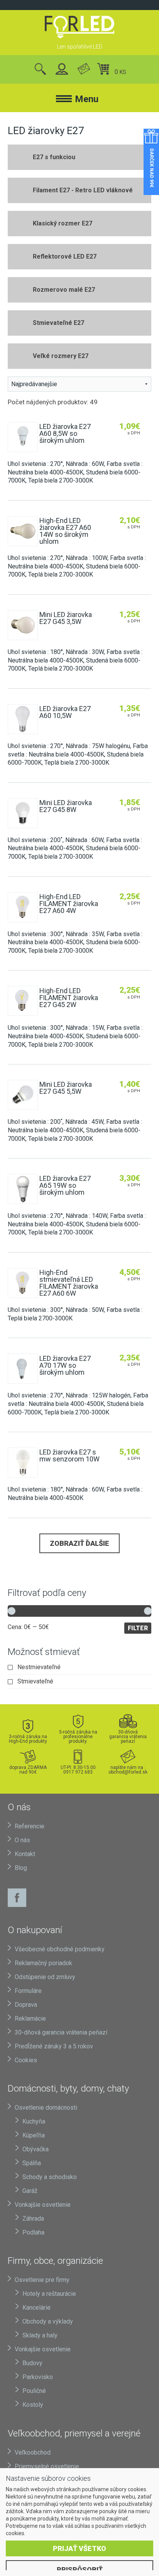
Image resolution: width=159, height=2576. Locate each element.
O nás (22, 1840)
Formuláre (28, 1991)
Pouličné (34, 2391)
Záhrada (33, 2219)
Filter (138, 1628)
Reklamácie (30, 2019)
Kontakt (25, 1854)
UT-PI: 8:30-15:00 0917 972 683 (78, 1770)
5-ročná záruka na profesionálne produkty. (78, 1736)
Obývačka (36, 2149)
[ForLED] (79, 27)
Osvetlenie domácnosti (46, 2108)
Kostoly (33, 2405)
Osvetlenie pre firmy (42, 2280)
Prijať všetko (79, 2548)
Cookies (26, 2060)
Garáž (30, 2191)
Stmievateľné (35, 1681)
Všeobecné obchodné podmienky (60, 1949)
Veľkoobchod (33, 2452)
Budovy (32, 2363)
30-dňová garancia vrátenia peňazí (128, 1736)
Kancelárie (36, 2308)
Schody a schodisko (50, 2177)
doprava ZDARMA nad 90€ (28, 1770)
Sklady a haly (40, 2335)
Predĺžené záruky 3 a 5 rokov (54, 2046)
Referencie (30, 1826)
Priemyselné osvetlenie (47, 2466)
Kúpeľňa (34, 2135)
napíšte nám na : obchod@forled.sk (128, 1770)
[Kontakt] (84, 70)
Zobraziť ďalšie (79, 1543)
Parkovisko (38, 2377)
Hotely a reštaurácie (49, 2294)
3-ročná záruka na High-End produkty (28, 1739)
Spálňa (32, 2163)
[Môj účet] (62, 70)
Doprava (26, 2005)
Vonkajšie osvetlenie (43, 2205)
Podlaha (33, 2232)
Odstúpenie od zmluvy (45, 1977)
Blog (21, 1868)
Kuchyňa (34, 2121)
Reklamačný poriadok (43, 1963)
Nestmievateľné (39, 1667)
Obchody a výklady (48, 2321)
